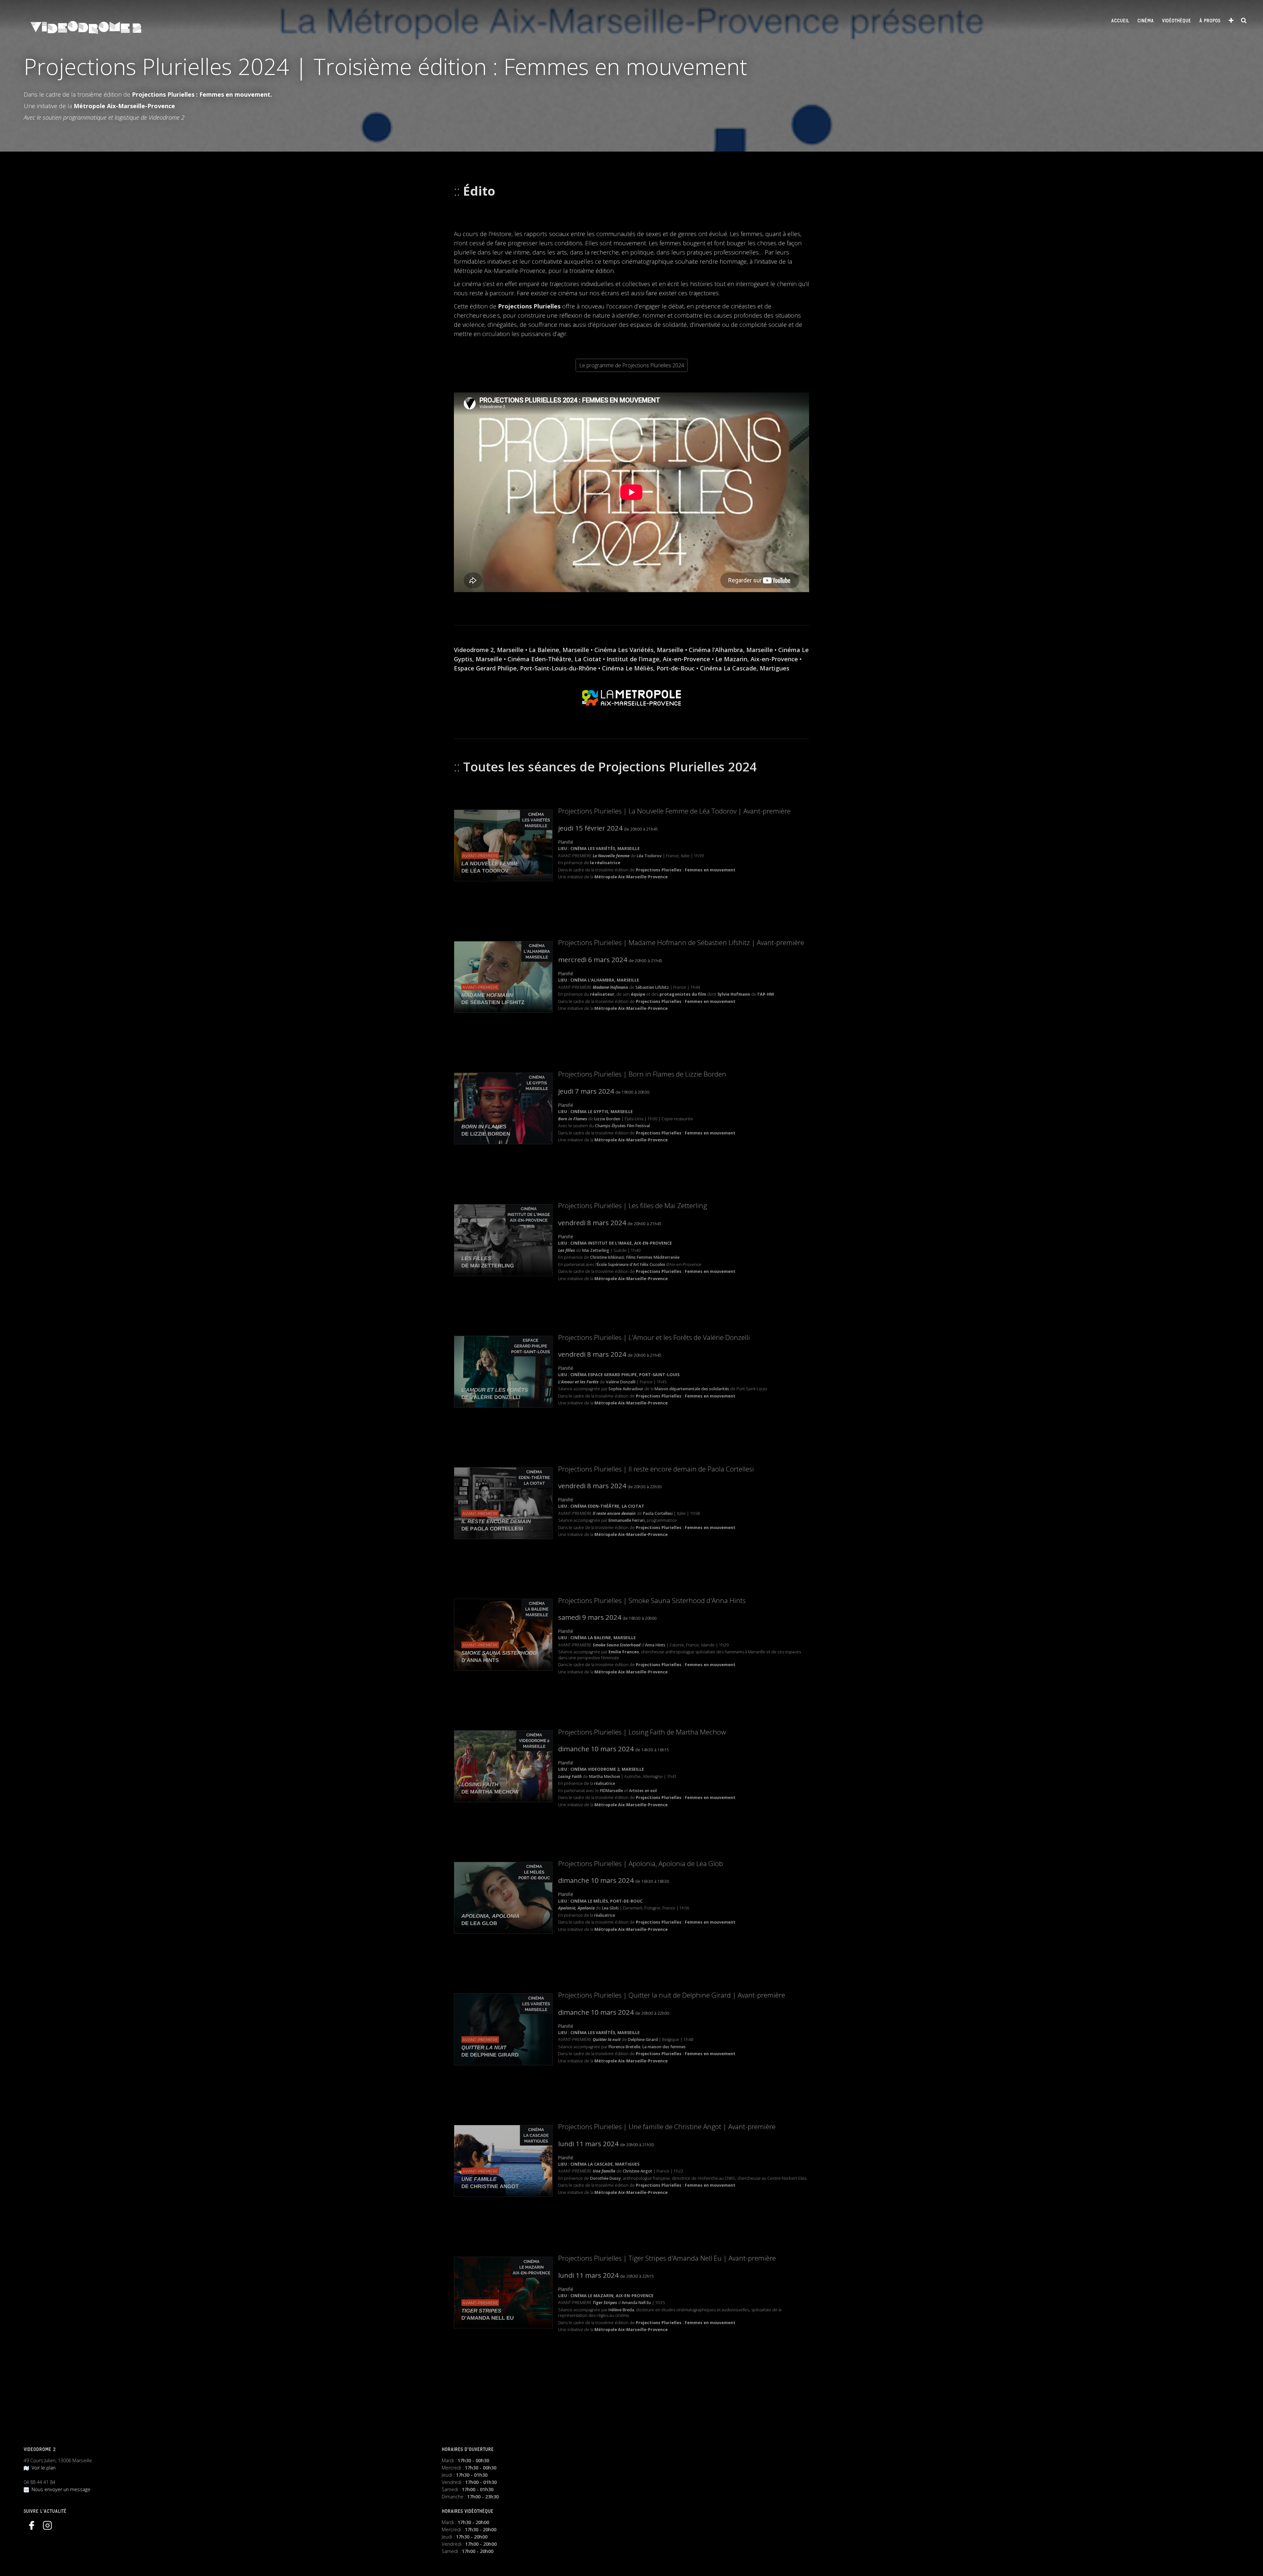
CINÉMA (1146, 21)
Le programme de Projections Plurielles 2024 (632, 365)
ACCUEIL (1120, 21)
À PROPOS (1210, 21)
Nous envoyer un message (60, 2489)
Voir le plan (42, 2468)
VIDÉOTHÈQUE (1176, 21)
